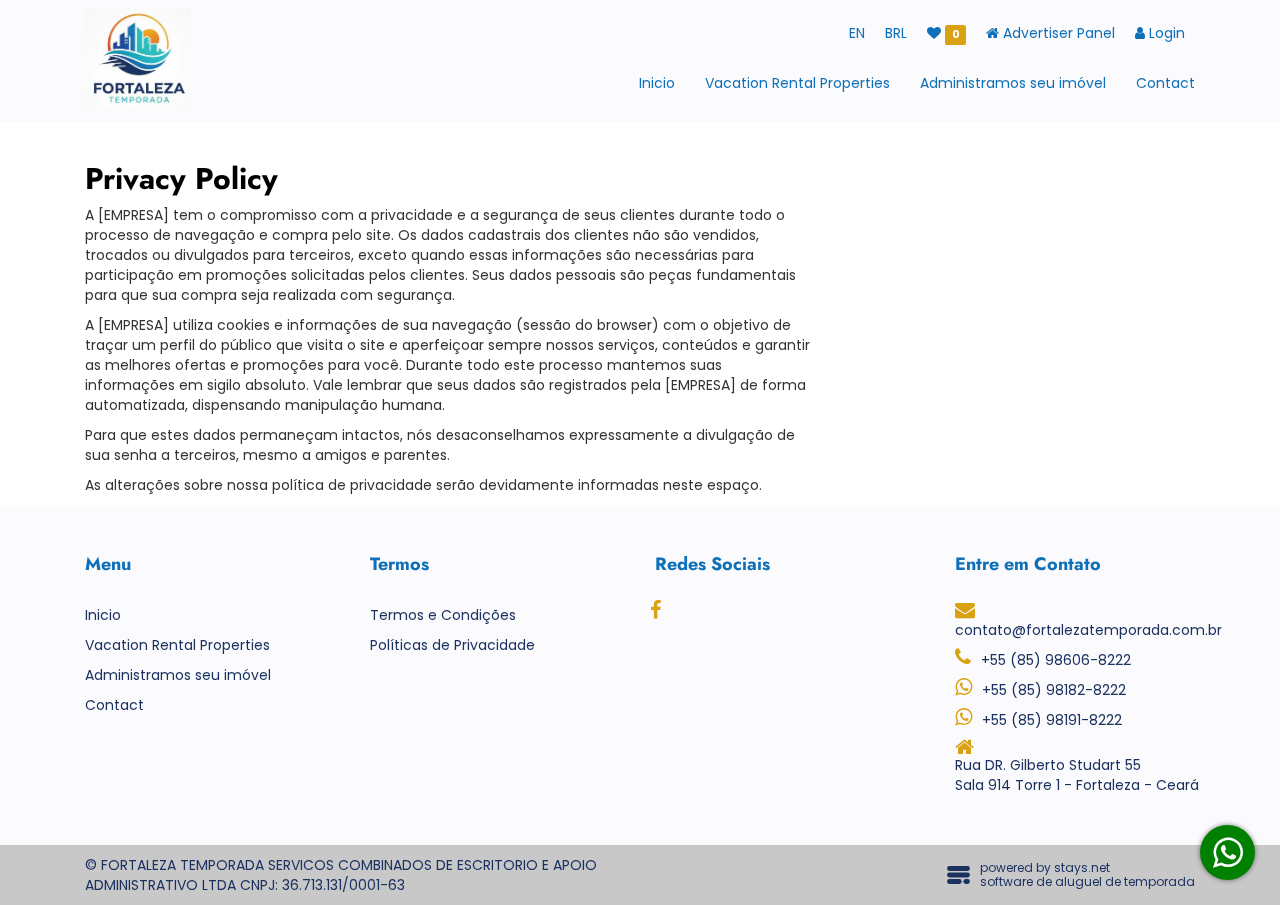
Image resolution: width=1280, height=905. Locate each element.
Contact (1165, 83)
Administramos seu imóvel (1013, 83)
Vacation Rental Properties (797, 83)
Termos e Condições (443, 615)
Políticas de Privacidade (452, 645)
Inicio (657, 83)
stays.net (1082, 867)
